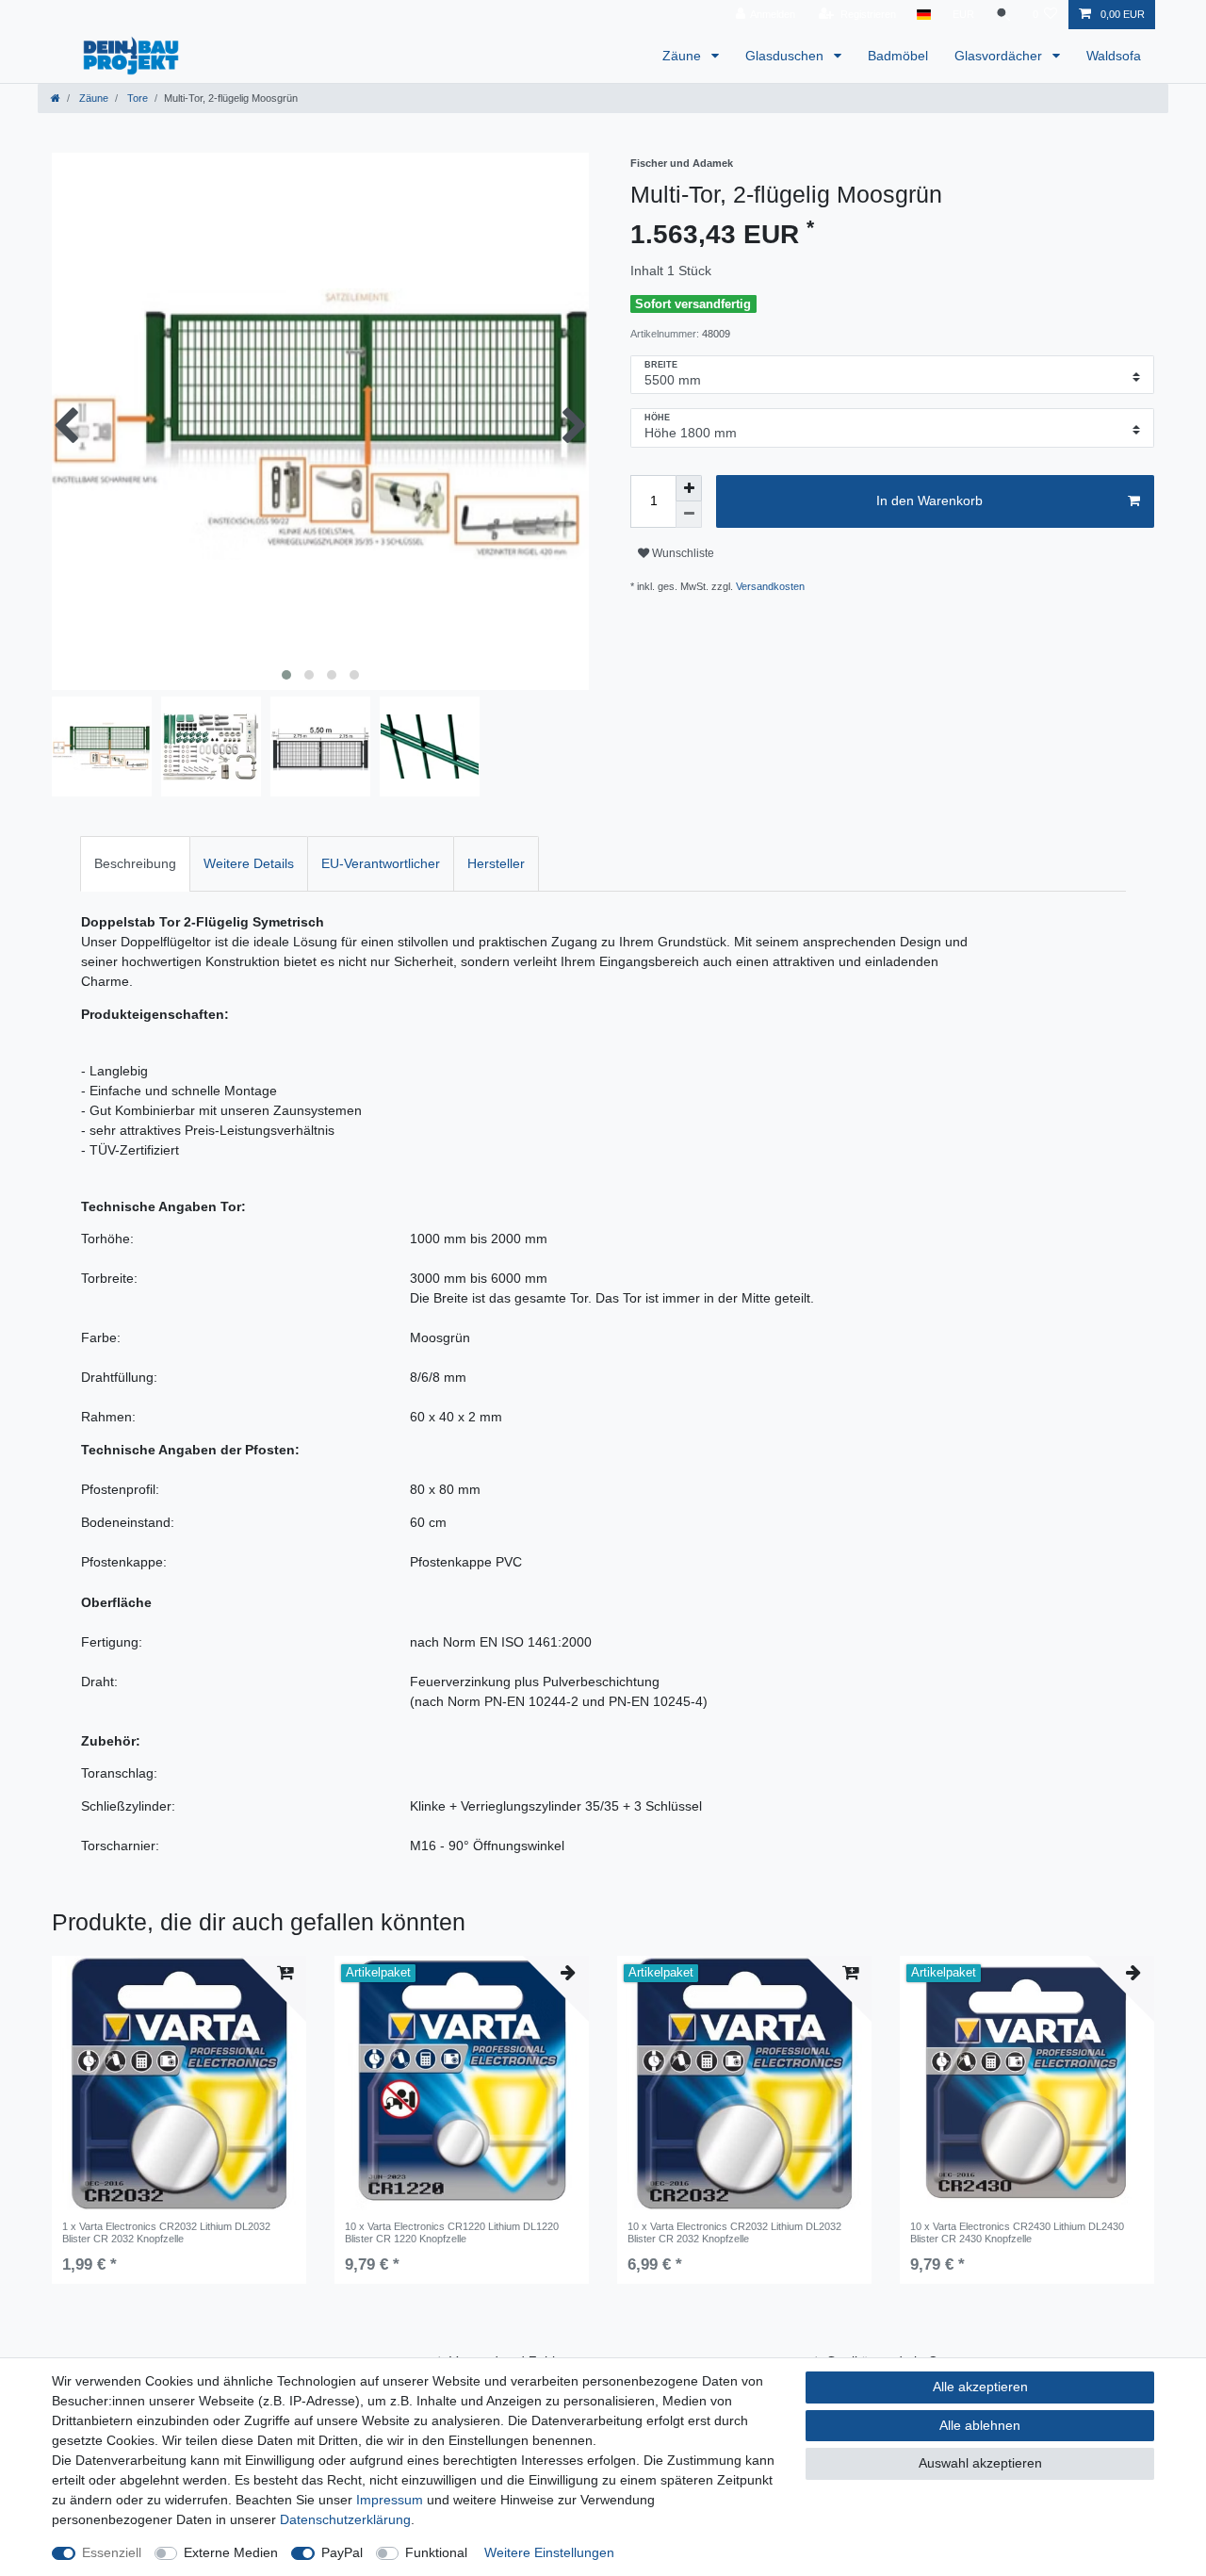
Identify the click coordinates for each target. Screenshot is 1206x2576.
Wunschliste (682, 553)
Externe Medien (231, 2552)
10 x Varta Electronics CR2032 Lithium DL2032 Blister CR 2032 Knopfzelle (734, 2232)
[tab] (135, 864)
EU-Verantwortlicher (381, 863)
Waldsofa (1114, 56)
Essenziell (112, 2552)
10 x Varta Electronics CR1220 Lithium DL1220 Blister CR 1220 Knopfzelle (452, 2232)
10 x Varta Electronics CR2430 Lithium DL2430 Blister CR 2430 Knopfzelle (1017, 2232)
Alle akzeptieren (980, 2387)
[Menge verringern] (689, 515)
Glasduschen (786, 56)
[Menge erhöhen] (689, 488)
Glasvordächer (1000, 56)
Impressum (390, 2500)
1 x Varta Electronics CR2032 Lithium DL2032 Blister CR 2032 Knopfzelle (166, 2232)
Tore (136, 98)
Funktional (436, 2552)
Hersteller (496, 863)
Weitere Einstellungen (549, 2552)
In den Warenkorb (929, 500)
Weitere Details (249, 863)
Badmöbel (898, 56)
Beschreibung (135, 863)
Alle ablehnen (980, 2425)
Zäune (684, 56)
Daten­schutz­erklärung (345, 2519)
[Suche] (1003, 15)
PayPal (342, 2552)
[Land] (924, 15)
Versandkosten (770, 586)
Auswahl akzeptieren (980, 2463)
